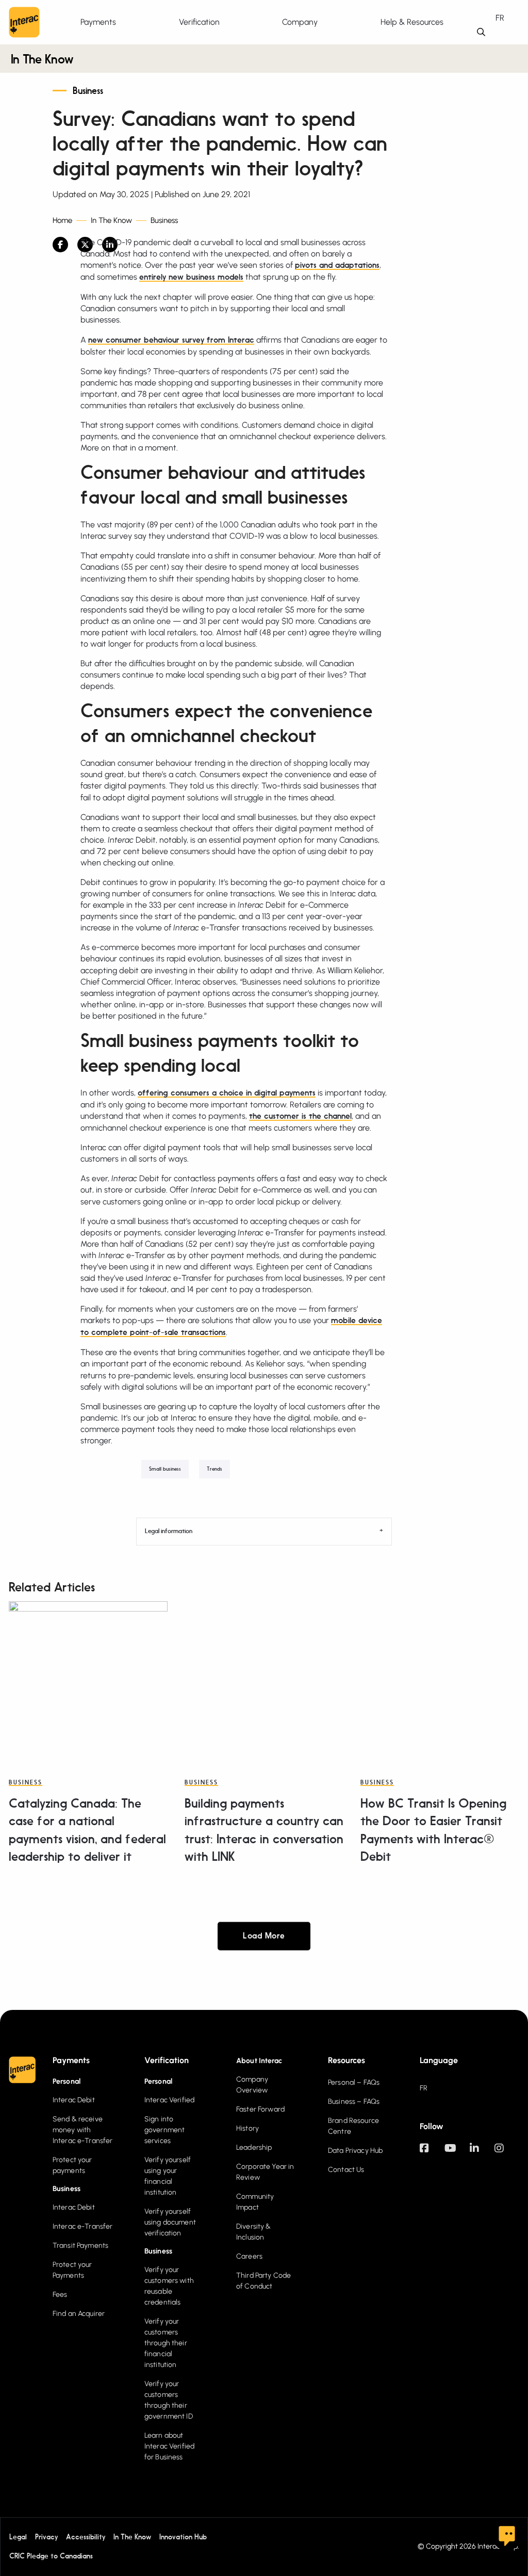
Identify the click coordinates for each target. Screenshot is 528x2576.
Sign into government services (164, 2130)
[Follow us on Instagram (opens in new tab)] (507, 2153)
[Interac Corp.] (24, 22)
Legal (18, 2537)
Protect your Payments (72, 2270)
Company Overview (252, 2085)
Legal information (169, 1532)
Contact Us (346, 2170)
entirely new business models (191, 278)
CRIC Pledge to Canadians (51, 2556)
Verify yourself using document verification (170, 2222)
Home (62, 221)
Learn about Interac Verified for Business (169, 2446)
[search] (481, 32)
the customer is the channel (300, 1117)
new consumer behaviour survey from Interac (171, 341)
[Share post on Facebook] (60, 245)
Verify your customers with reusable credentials (169, 2286)
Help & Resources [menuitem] (412, 22)
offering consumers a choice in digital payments (227, 1093)
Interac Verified (169, 2100)
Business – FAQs (354, 2102)
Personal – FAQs (354, 2082)
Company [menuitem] (300, 22)
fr (500, 18)
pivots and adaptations (337, 266)
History (247, 2128)
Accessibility (86, 2537)
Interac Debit (74, 2100)
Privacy (46, 2537)
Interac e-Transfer (83, 2226)
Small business (165, 1469)
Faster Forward (260, 2109)
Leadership (254, 2147)
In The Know (42, 60)
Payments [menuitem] (98, 22)
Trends (214, 1469)
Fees (60, 2295)
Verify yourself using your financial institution (168, 2176)
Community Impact (255, 2202)
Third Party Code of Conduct (263, 2281)
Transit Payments (80, 2245)
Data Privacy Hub (355, 2151)
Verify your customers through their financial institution (166, 2343)
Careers (249, 2256)
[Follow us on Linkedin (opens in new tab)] (482, 2153)
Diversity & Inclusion (254, 2232)
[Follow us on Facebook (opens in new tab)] (432, 2153)
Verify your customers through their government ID (169, 2400)
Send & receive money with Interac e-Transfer (83, 2130)
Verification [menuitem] (199, 22)
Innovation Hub (183, 2537)
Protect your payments (72, 2165)
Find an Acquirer (79, 2314)
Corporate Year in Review (265, 2172)
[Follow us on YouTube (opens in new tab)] (457, 2153)
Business (88, 91)
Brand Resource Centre (353, 2126)
